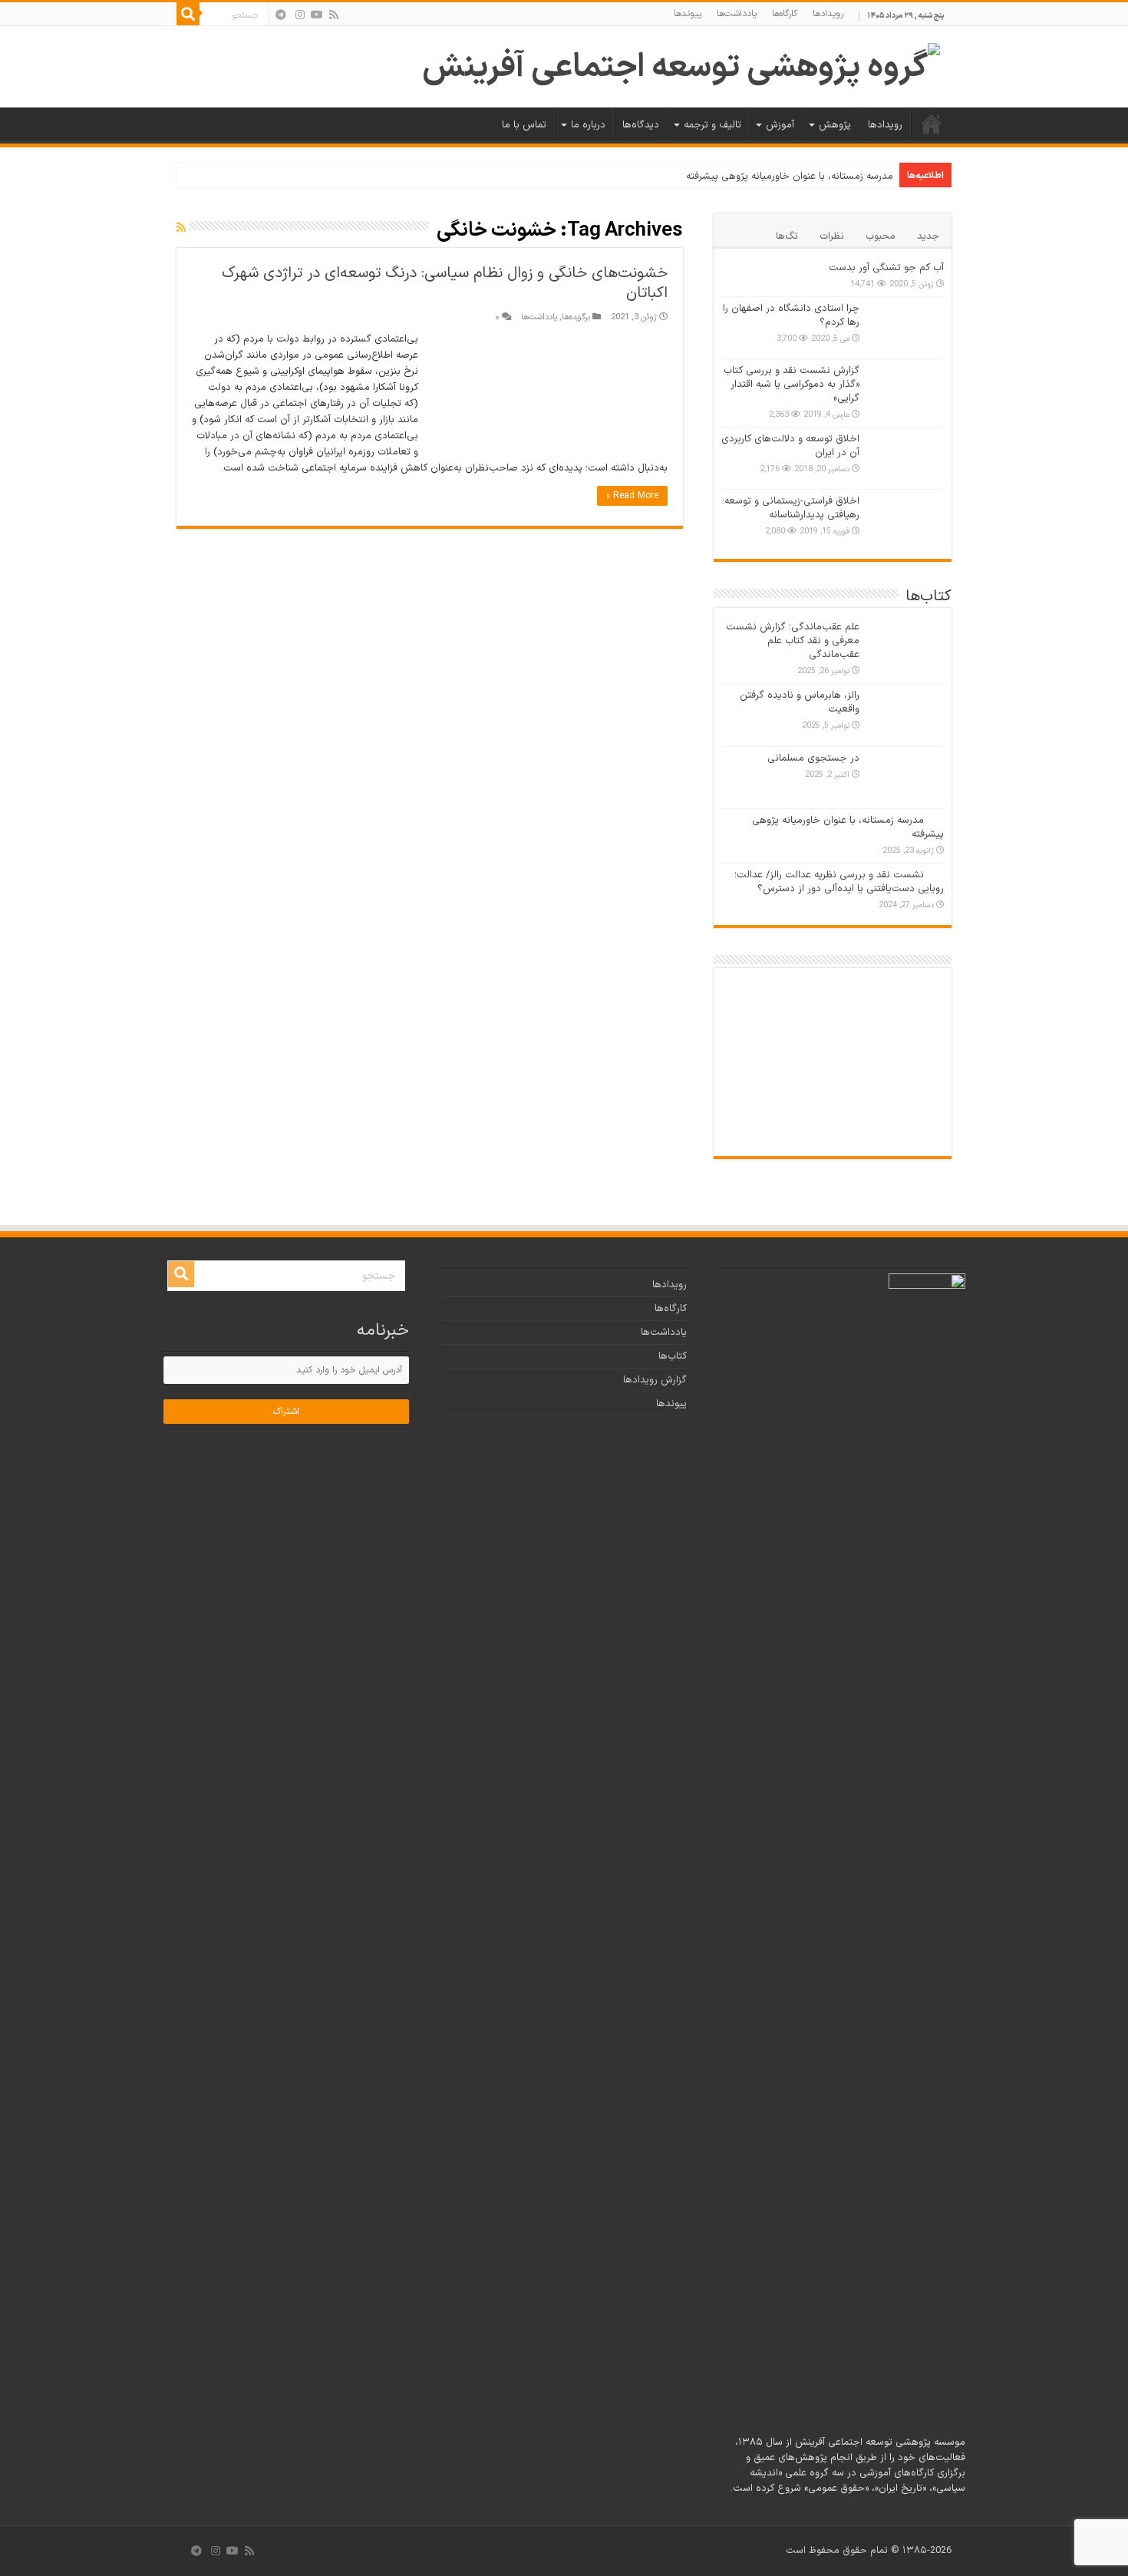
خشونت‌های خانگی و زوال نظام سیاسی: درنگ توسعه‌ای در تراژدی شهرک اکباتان (445, 283)
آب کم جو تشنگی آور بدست (886, 268)
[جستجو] (188, 14)
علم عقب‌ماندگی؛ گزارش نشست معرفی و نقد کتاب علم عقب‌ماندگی (793, 641)
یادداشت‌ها (737, 14)
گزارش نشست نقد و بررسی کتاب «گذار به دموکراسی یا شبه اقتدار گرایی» (792, 385)
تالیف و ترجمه (712, 125)
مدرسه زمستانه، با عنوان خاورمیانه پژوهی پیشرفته (790, 177)
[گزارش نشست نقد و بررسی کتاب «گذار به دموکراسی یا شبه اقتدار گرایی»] (905, 390)
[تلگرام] (281, 15)
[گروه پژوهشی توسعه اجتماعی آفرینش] (681, 66)
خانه (932, 124)
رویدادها (828, 14)
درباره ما (588, 125)
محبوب (881, 236)
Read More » (632, 496)
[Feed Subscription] (181, 228)
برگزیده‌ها (576, 317)
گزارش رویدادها (655, 1380)
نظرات (832, 236)
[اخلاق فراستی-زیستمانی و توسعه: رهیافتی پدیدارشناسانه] (905, 520)
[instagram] (300, 15)
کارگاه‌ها (785, 14)
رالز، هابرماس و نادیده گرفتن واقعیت (800, 702)
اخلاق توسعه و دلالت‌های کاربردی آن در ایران (790, 446)
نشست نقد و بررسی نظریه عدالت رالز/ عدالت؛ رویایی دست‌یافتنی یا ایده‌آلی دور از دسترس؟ (839, 882)
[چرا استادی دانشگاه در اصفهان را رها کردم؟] (905, 328)
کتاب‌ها (673, 1356)
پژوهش (835, 125)
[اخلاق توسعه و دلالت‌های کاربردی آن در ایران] (905, 458)
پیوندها (688, 14)
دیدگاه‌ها (641, 125)
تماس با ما (524, 125)
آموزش (780, 125)
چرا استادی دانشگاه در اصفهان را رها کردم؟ (791, 315)
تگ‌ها (787, 236)
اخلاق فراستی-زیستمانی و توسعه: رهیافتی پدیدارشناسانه (791, 508)
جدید (928, 236)
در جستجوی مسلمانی (813, 758)
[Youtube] (317, 15)
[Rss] (334, 15)
